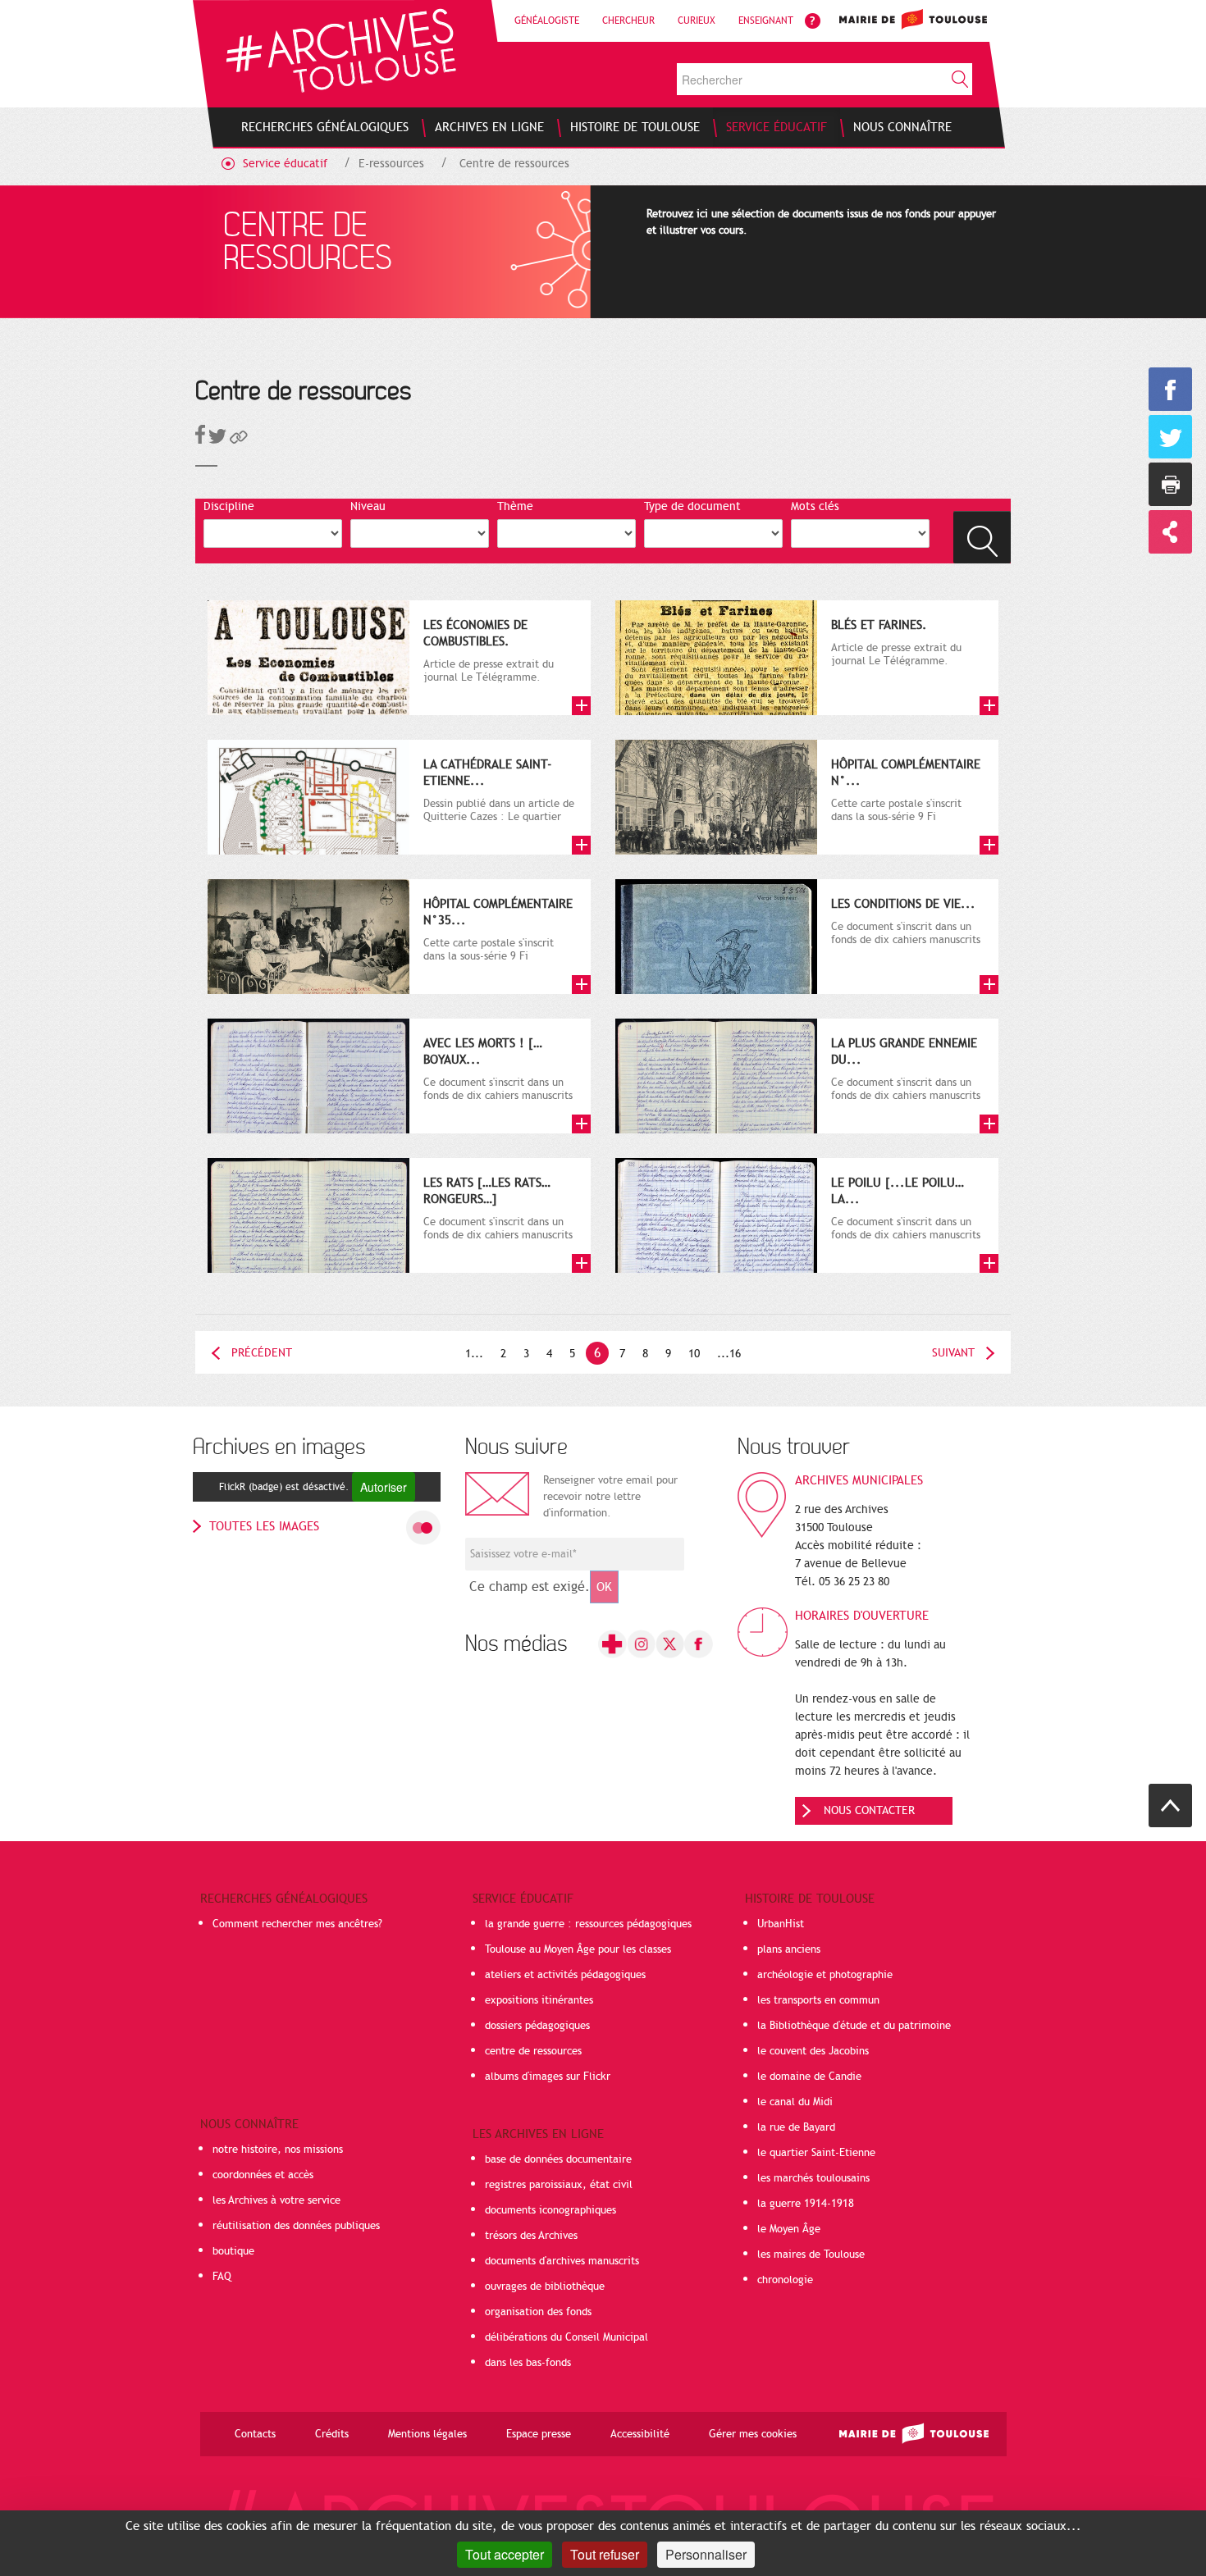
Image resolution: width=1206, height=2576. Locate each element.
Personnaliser (706, 2554)
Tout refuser (605, 2554)
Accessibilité (640, 2434)
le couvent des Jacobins (813, 2051)
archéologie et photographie (825, 1975)
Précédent (262, 1353)
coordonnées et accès (263, 2175)
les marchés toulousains (813, 2178)
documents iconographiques (550, 2210)
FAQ (222, 2277)
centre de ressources (533, 2051)
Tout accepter (505, 2554)
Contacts (255, 2434)
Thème (515, 506)
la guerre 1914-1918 (806, 2204)
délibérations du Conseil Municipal (566, 2337)
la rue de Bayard (796, 2127)
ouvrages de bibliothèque (545, 2286)
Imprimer (1170, 484)
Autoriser (384, 1487)
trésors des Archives (531, 2236)
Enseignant (766, 21)
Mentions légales (427, 2434)
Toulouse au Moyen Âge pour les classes (578, 1949)
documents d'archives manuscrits (562, 2261)
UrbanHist (781, 1924)
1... (474, 1354)
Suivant (953, 1353)
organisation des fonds (538, 2312)
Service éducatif (285, 164)
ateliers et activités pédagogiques (565, 1975)
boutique (233, 2251)
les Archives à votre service (276, 2200)
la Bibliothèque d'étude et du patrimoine (854, 2026)
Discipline (229, 506)
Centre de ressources (514, 164)
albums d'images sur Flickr (548, 2077)
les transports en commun (818, 2000)
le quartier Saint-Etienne (816, 2153)
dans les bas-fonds (528, 2363)
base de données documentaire (558, 2159)
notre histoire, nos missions (278, 2150)
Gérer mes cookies (753, 2434)
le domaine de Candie (809, 2077)
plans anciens (789, 1949)
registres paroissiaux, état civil (559, 2185)
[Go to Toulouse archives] (341, 50)
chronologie (785, 2280)
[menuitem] (325, 127)
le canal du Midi (795, 2102)
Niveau (368, 506)
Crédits (332, 2434)
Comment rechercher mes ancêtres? (297, 1924)
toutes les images (264, 1526)
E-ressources (391, 164)
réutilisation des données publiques (296, 2226)
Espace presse (539, 2434)
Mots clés (815, 506)
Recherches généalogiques (284, 1899)
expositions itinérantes (539, 2000)
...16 (729, 1354)
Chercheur (628, 21)
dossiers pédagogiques (537, 2026)
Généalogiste (547, 21)
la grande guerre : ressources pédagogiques (588, 1924)
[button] (239, 440)
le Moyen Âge (789, 2229)
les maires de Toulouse (811, 2255)
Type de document (692, 506)
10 (694, 1354)
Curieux (697, 21)
